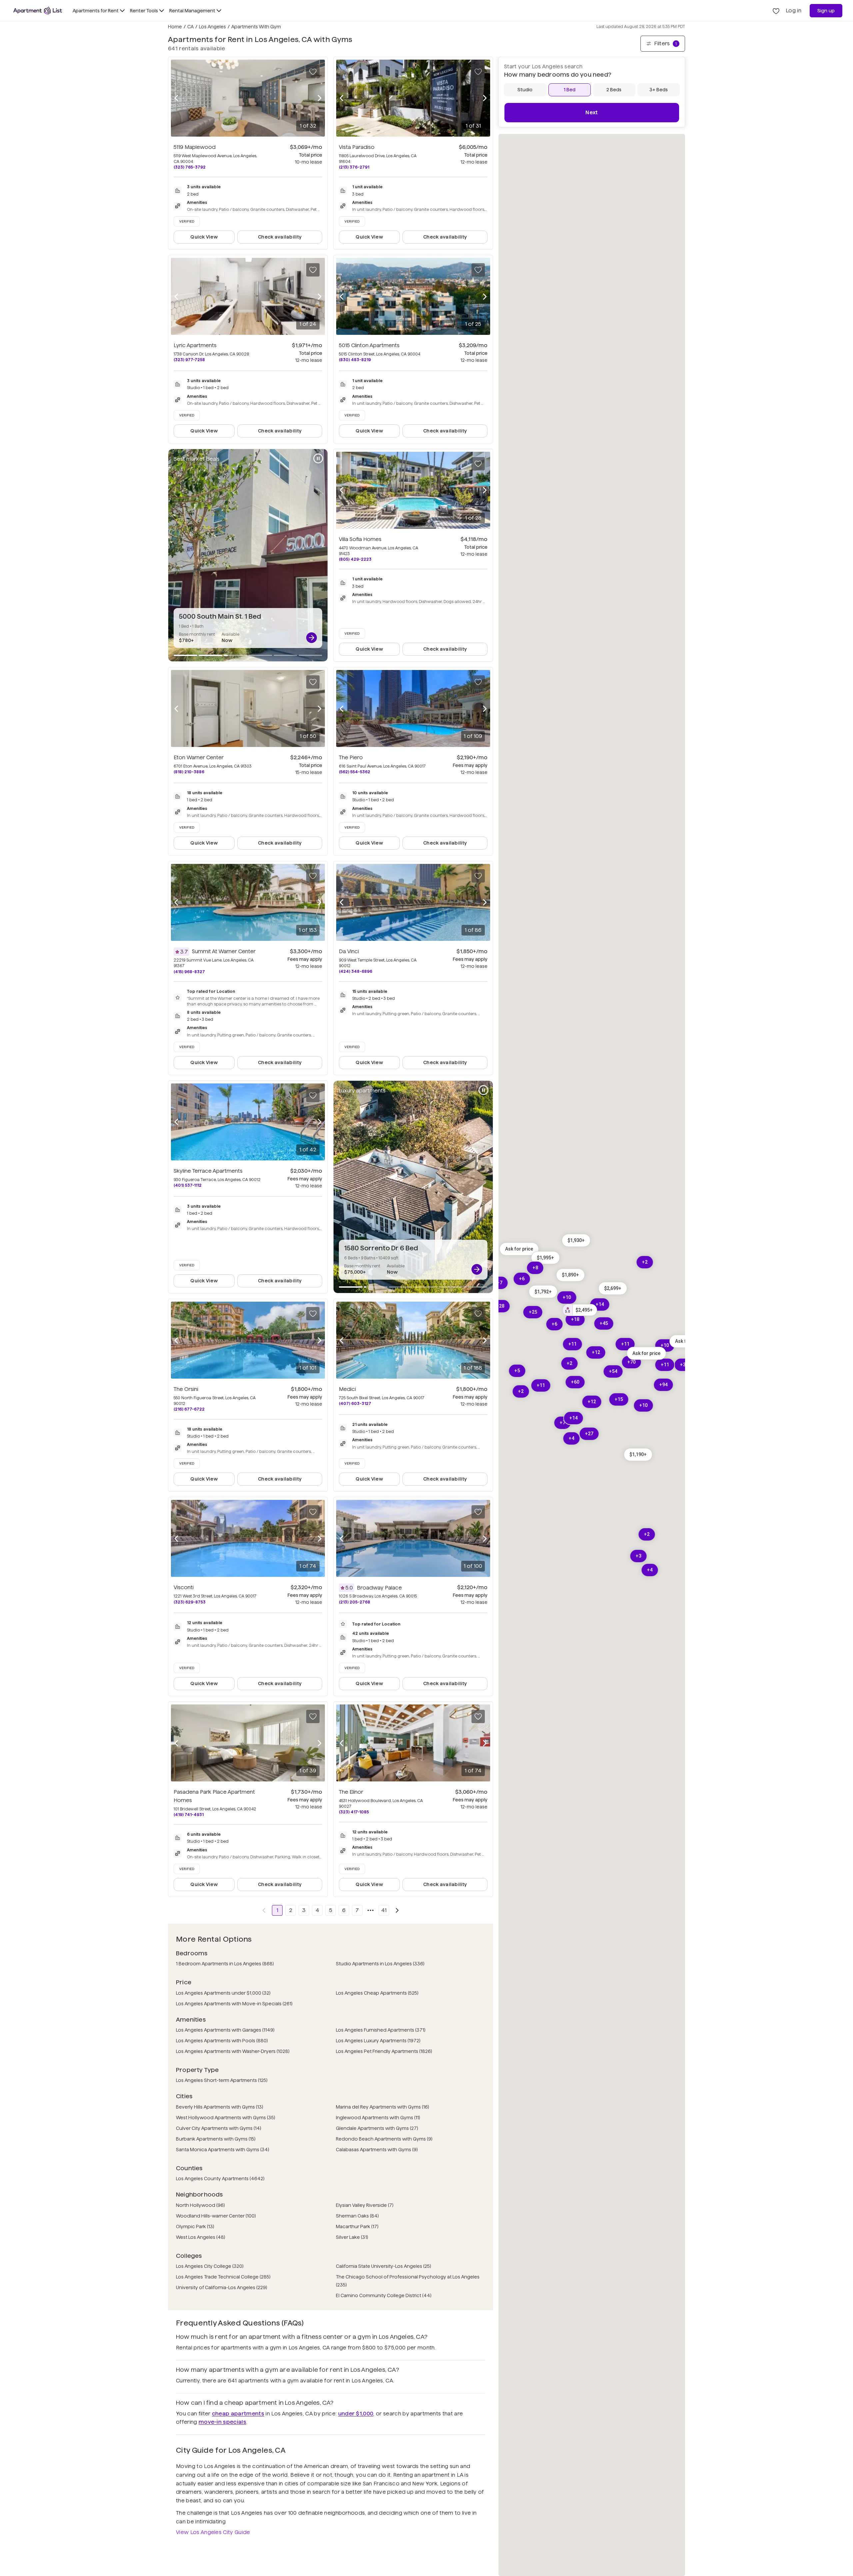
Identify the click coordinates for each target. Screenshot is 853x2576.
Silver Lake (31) (352, 2237)
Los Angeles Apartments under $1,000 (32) (223, 1993)
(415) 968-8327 (189, 972)
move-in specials (222, 2422)
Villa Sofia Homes (360, 539)
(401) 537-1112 (188, 1185)
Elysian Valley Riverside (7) (365, 2205)
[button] (576, 1241)
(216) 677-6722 (189, 1409)
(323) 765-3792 (190, 167)
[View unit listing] (312, 638)
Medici (347, 1389)
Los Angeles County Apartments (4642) (220, 2179)
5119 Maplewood (195, 147)
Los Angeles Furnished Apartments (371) (381, 2030)
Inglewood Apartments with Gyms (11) (378, 2118)
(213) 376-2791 (354, 167)
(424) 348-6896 (356, 971)
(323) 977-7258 (189, 360)
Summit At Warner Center (224, 951)
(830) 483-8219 (355, 360)
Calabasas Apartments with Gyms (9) (377, 2150)
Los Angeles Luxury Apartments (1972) (378, 2041)
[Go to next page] (397, 1910)
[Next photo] (320, 98)
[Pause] (318, 458)
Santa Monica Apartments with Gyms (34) (223, 2150)
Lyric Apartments (195, 345)
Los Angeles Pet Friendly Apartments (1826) (384, 2051)
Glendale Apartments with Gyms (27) (377, 2128)
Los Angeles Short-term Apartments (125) (222, 2080)
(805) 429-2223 (355, 559)
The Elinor (351, 1792)
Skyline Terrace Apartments (208, 1171)
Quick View (204, 237)
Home (175, 27)
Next (592, 113)
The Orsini (186, 1389)
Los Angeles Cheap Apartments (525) (377, 1993)
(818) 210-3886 (189, 772)
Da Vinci (349, 951)
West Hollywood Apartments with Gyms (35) (226, 2118)
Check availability (280, 237)
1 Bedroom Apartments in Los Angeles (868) (225, 1964)
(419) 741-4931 (189, 1815)
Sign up (826, 11)
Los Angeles (212, 27)
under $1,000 (356, 2414)
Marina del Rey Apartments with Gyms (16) (383, 2107)
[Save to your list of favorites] (313, 72)
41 (384, 1910)
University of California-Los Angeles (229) (222, 2287)
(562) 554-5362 (355, 772)
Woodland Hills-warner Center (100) (216, 2216)
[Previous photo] (176, 98)
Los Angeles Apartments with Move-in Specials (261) (234, 2004)
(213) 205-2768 (355, 1602)
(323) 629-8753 (190, 1602)
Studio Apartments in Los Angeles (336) (380, 1964)
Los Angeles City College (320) (210, 2266)
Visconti (184, 1587)
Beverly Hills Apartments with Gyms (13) (220, 2107)
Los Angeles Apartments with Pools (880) (222, 2041)
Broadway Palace (379, 1588)
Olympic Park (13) (195, 2227)
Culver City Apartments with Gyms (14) (219, 2128)
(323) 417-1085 (354, 1812)
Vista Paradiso (357, 147)
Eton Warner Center (199, 757)
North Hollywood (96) (200, 2205)
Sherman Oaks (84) (357, 2216)
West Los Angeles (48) (201, 2237)
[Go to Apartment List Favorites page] (776, 11)
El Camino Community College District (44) (384, 2295)
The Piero (351, 757)
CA (190, 27)
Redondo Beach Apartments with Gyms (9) (384, 2139)
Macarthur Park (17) (357, 2227)
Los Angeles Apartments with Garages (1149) (225, 2030)
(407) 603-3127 (355, 1403)
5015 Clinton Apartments (369, 345)
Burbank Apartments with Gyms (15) (216, 2139)
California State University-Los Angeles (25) (384, 2266)
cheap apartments (238, 2414)
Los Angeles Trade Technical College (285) (223, 2277)
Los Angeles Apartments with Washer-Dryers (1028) (233, 2051)
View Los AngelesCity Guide (213, 2532)
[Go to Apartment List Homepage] (38, 11)
